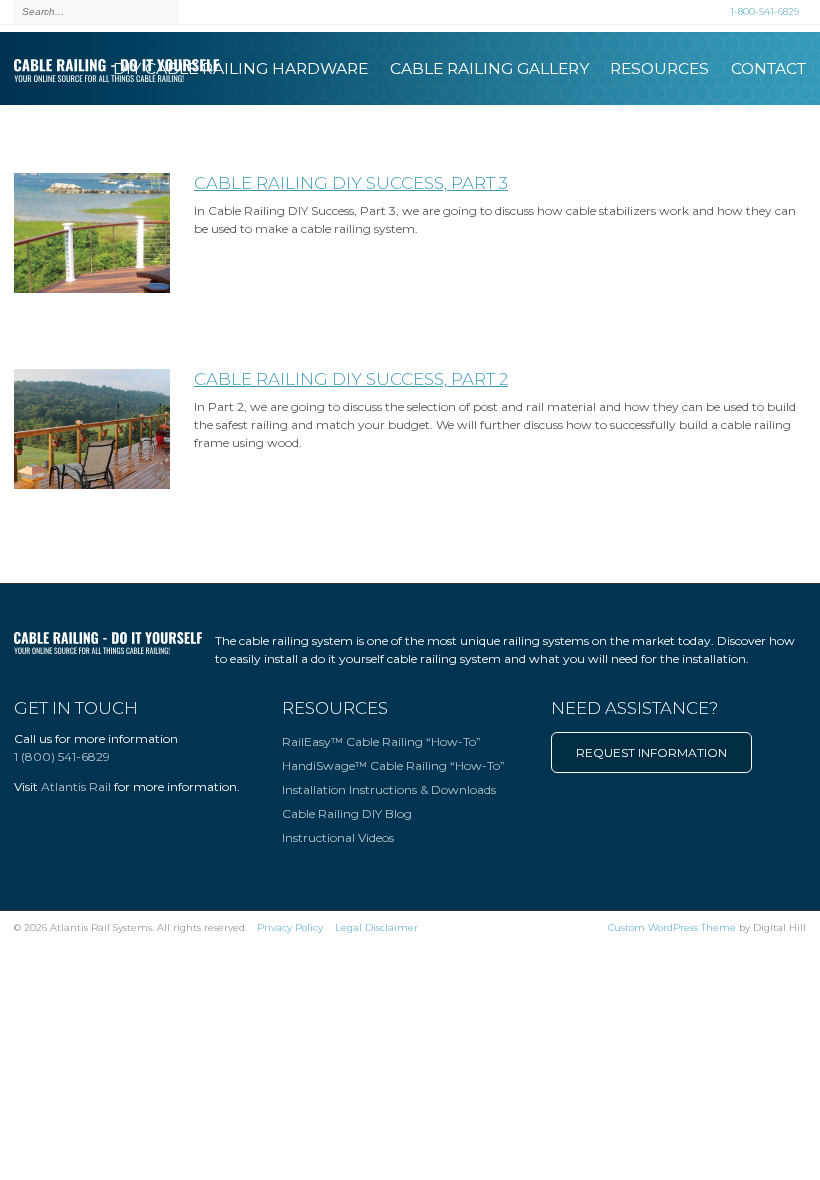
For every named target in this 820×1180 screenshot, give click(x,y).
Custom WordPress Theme (672, 927)
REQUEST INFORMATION (651, 752)
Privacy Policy (290, 927)
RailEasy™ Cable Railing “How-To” (381, 741)
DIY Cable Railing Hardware (240, 68)
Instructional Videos (338, 837)
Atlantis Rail (76, 786)
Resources (659, 68)
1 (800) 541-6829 (62, 756)
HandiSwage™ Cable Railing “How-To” (393, 765)
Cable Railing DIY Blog (347, 813)
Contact (768, 68)
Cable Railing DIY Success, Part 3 (351, 183)
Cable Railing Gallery (489, 68)
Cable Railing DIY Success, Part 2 (351, 379)
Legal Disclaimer (376, 927)
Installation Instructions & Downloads (389, 789)
